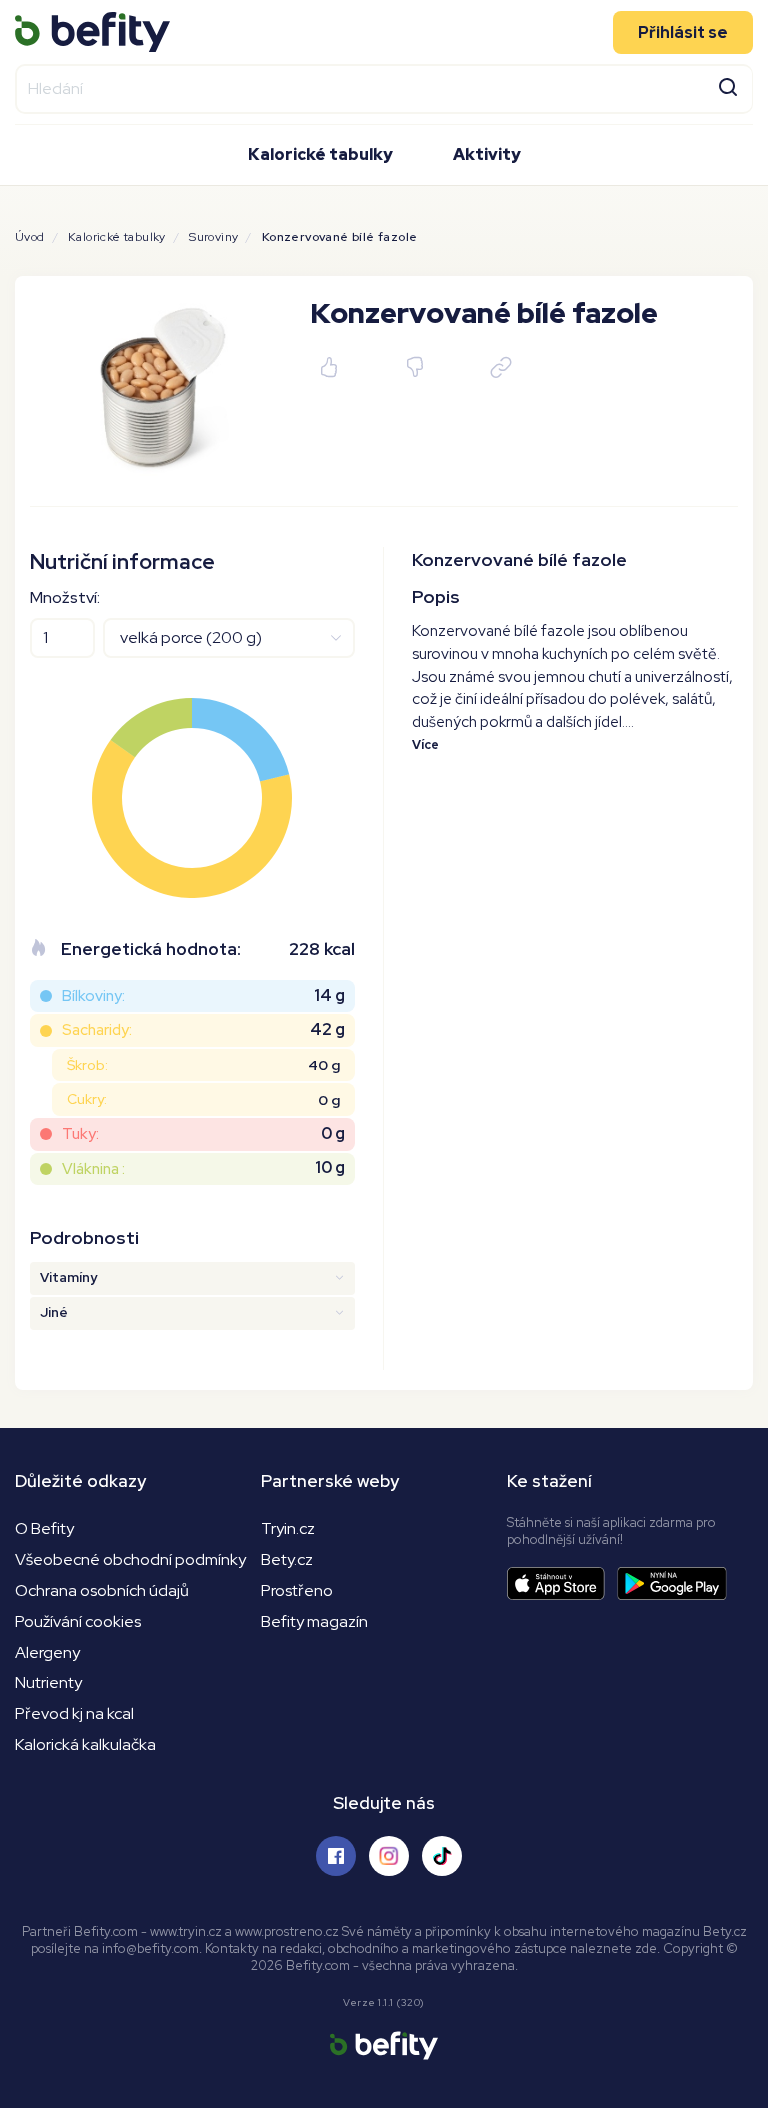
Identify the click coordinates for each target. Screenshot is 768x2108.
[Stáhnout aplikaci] (562, 1583)
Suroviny (213, 237)
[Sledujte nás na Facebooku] (336, 1856)
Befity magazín (314, 1621)
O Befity (44, 1528)
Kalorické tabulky (320, 154)
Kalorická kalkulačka (85, 1744)
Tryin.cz (288, 1528)
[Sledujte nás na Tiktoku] (442, 1856)
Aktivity (487, 154)
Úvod (30, 237)
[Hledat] (728, 85)
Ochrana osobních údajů (102, 1590)
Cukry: (87, 1099)
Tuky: (80, 1133)
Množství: (65, 597)
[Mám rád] (330, 368)
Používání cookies (78, 1621)
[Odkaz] (501, 368)
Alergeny (47, 1652)
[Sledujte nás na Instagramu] (389, 1856)
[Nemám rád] (416, 368)
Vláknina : (93, 1168)
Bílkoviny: (93, 995)
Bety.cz (287, 1559)
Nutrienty (48, 1682)
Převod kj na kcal (74, 1713)
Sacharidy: (97, 1029)
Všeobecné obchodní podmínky (130, 1559)
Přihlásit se (683, 32)
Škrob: (87, 1065)
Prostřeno (297, 1590)
